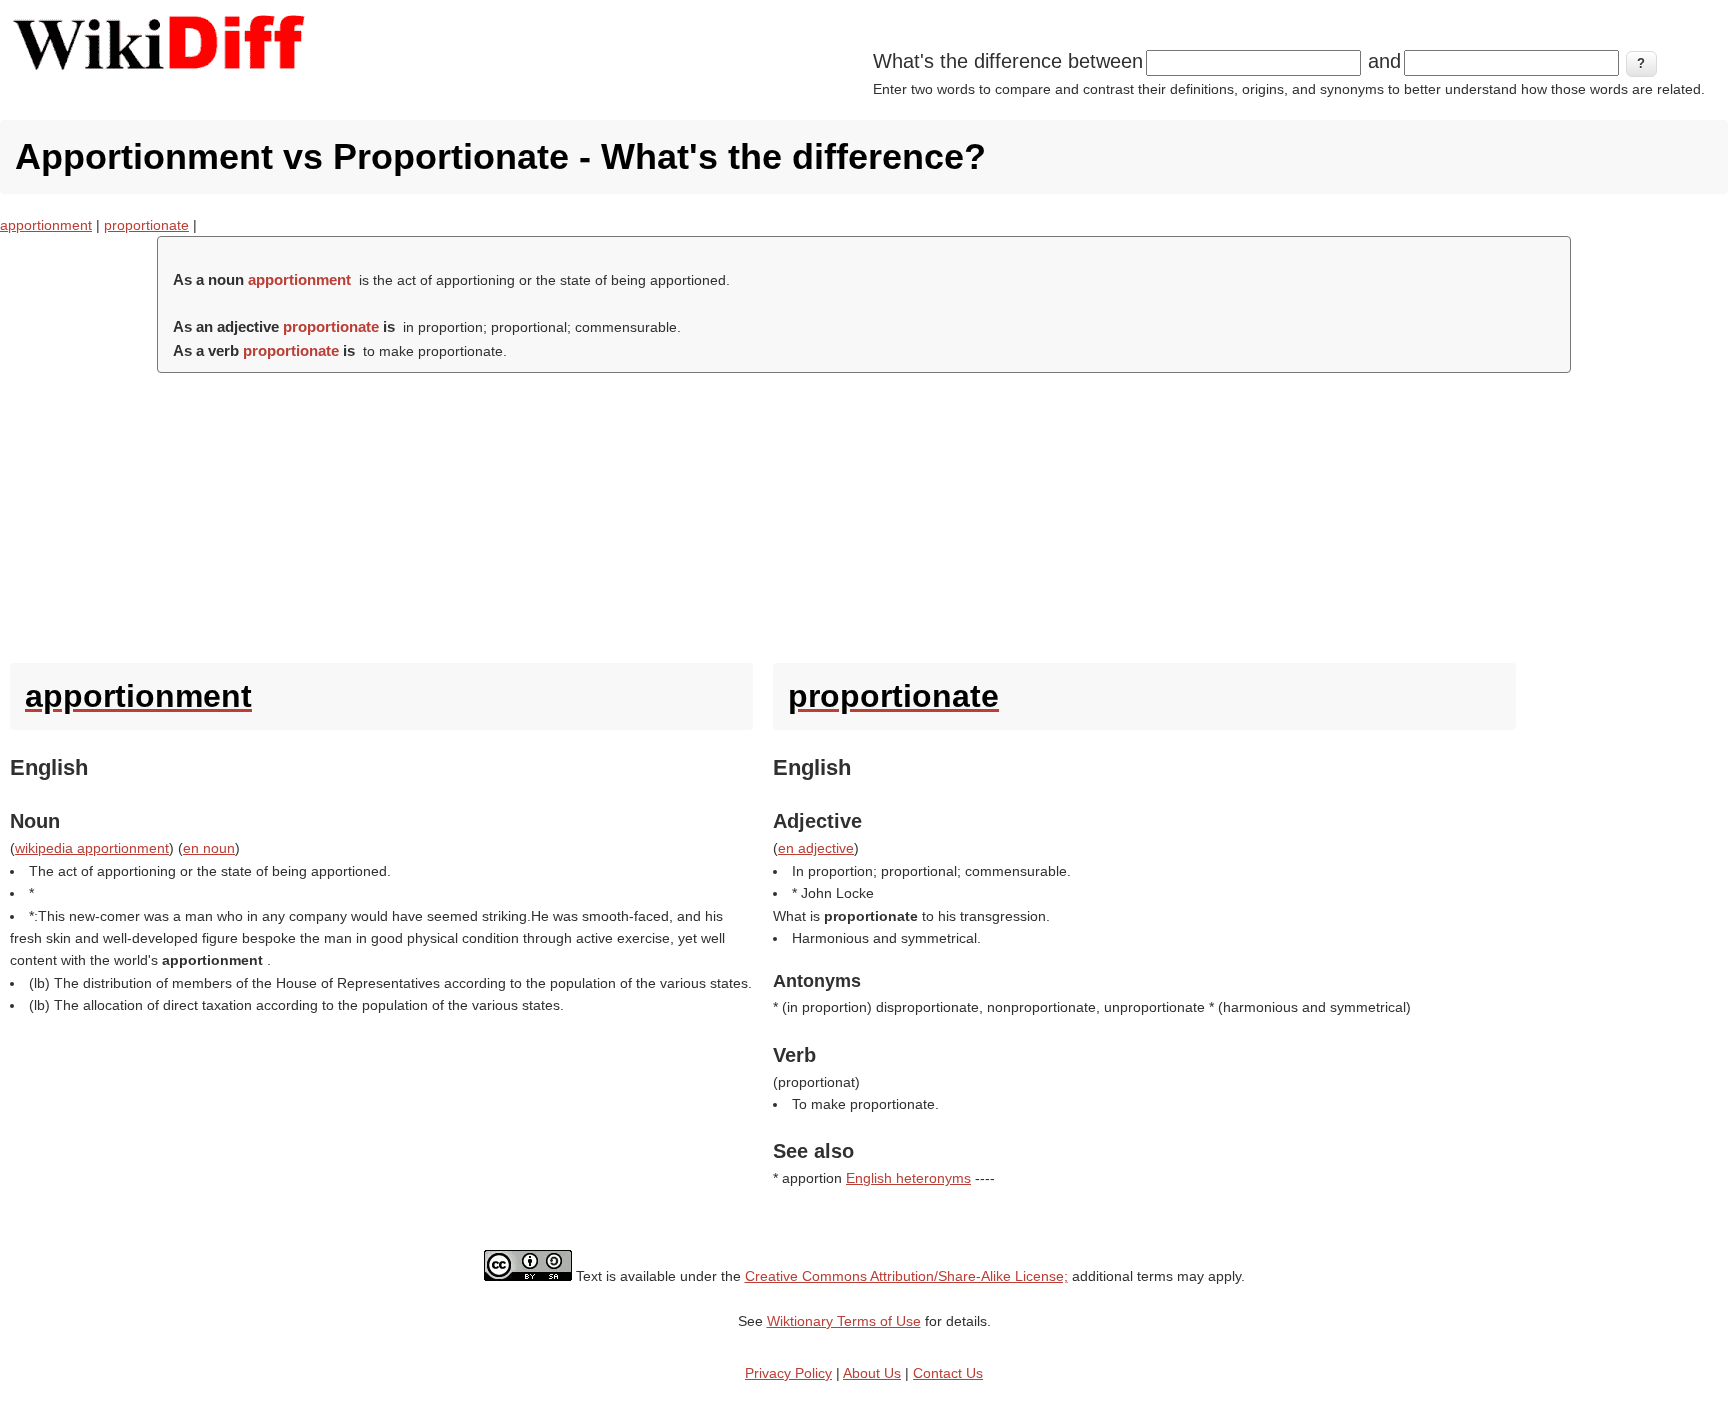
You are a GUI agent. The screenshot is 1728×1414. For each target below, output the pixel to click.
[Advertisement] (864, 513)
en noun (209, 848)
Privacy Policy (788, 1373)
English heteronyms (908, 1178)
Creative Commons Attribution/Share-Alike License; (906, 1276)
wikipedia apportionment (92, 848)
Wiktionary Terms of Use (844, 1321)
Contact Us (948, 1373)
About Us (872, 1373)
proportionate (146, 225)
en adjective (816, 848)
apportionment (46, 225)
